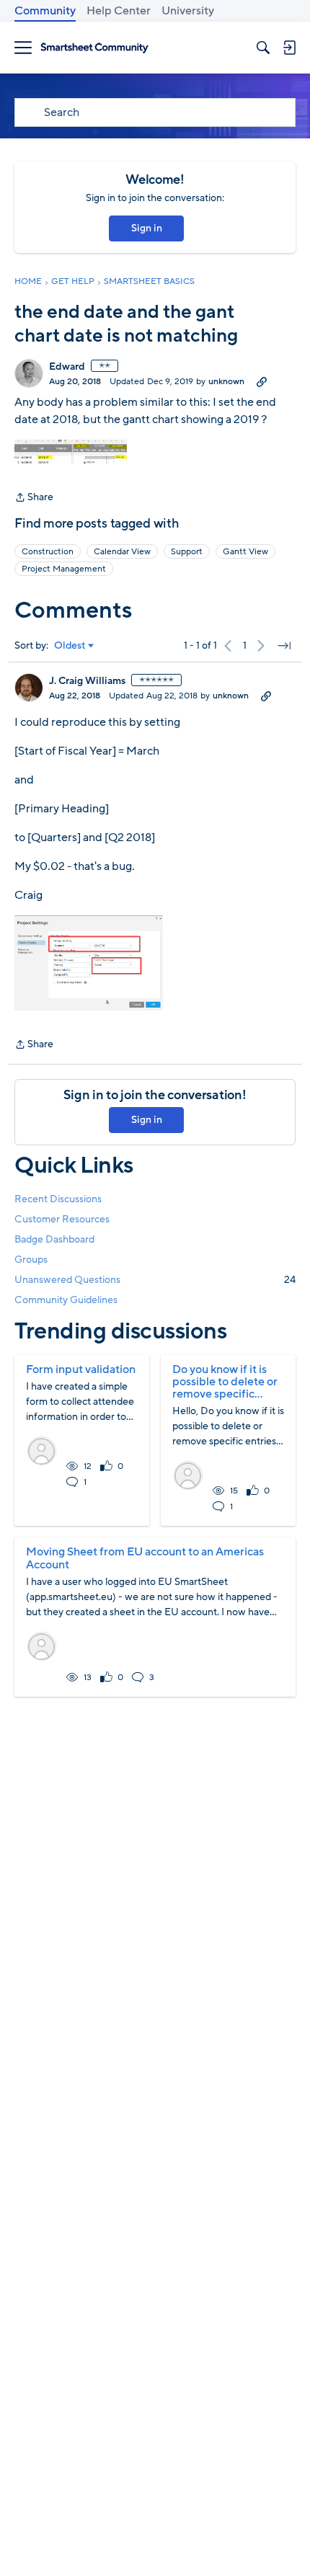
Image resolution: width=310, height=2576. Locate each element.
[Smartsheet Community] (94, 48)
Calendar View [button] (122, 551)
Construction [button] (48, 551)
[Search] (263, 48)
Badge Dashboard (54, 1239)
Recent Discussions (58, 1199)
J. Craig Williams (87, 681)
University (188, 11)
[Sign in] (289, 48)
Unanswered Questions (155, 1280)
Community (45, 11)
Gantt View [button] (245, 551)
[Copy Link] (262, 381)
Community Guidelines (66, 1300)
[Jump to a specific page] (284, 646)
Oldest (70, 646)
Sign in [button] (147, 228)
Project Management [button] (64, 569)
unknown (226, 381)
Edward (67, 367)
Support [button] (187, 551)
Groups (31, 1260)
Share (34, 498)
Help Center (119, 11)
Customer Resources (62, 1219)
